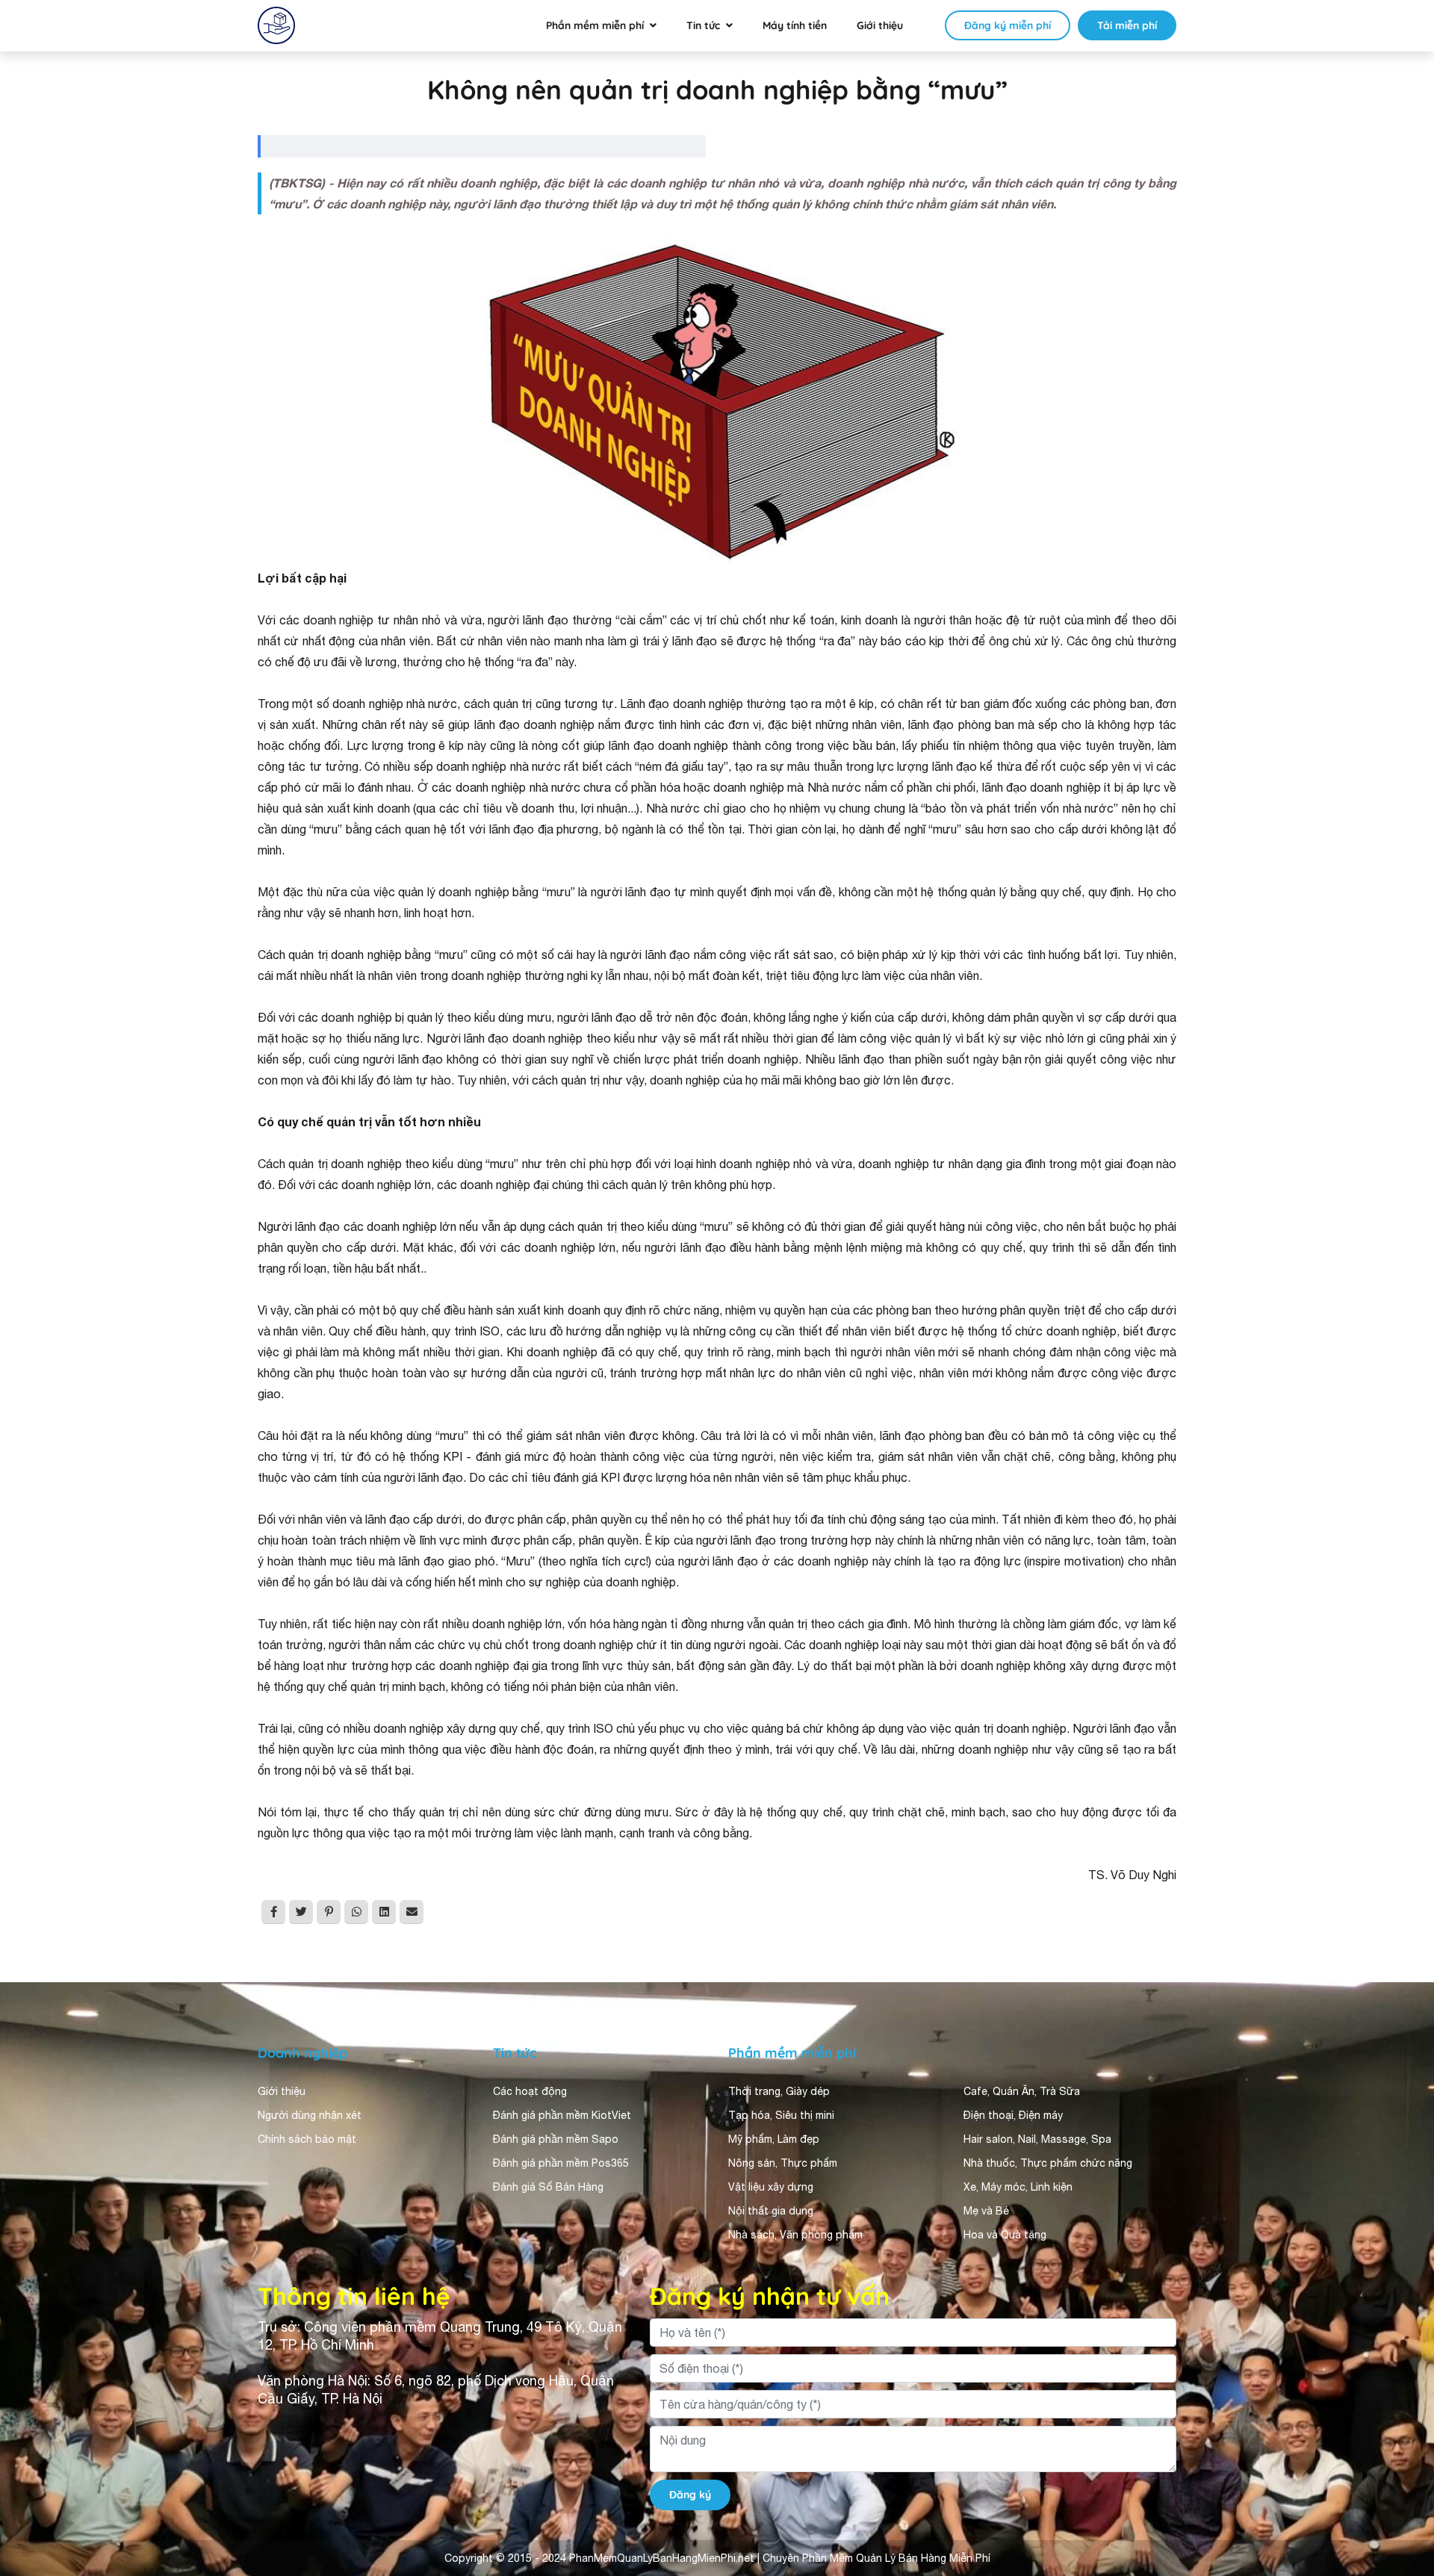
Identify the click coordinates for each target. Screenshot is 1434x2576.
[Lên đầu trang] (1401, 2431)
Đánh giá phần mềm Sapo (556, 2139)
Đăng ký (690, 2495)
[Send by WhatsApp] (356, 1912)
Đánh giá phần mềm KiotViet (562, 2115)
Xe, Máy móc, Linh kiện (1018, 2187)
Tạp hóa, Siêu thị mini (781, 2115)
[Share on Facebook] (273, 1912)
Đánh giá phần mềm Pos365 (561, 2163)
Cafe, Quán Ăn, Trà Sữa (1022, 2091)
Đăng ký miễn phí (1008, 25)
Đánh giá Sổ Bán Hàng (548, 2187)
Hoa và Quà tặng (1005, 2235)
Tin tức (703, 25)
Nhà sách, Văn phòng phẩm (795, 2235)
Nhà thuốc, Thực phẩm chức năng (1048, 2163)
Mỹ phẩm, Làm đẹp (774, 2139)
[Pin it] (329, 1912)
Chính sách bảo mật (307, 2139)
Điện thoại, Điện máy (1013, 2115)
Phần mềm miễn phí (595, 25)
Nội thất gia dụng (771, 2211)
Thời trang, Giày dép (779, 2091)
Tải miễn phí (1127, 25)
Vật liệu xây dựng (771, 2187)
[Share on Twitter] (301, 1912)
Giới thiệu (880, 25)
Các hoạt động (530, 2091)
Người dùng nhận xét (310, 2115)
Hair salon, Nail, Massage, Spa (1037, 2139)
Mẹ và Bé (986, 2211)
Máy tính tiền (795, 25)
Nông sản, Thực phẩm (783, 2163)
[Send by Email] (412, 1912)
